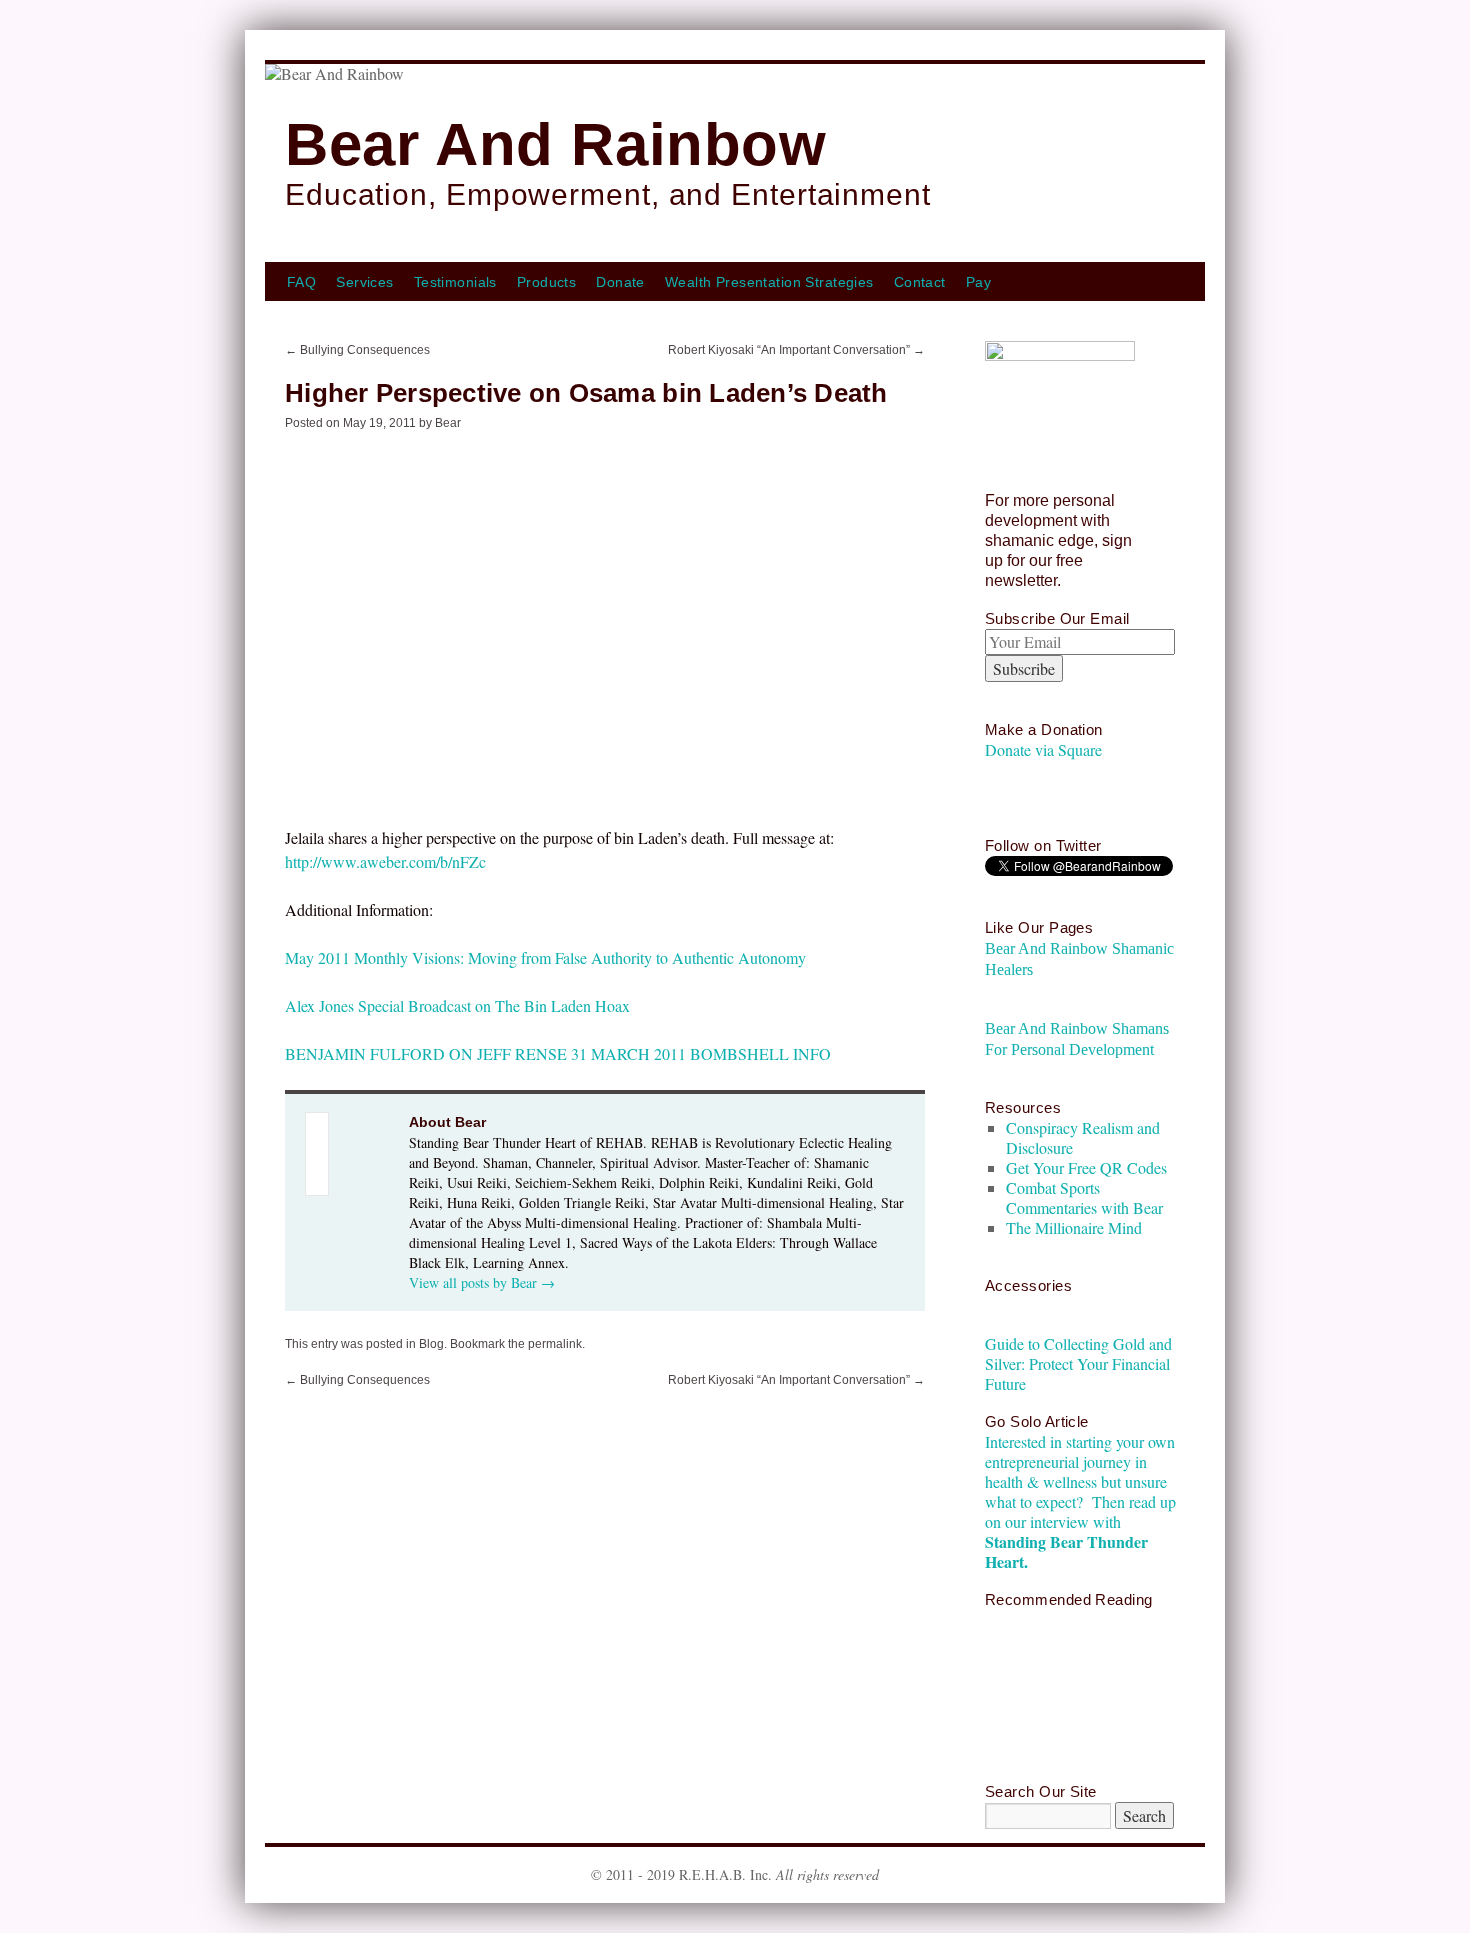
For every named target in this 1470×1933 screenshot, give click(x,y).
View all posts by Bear (482, 1282)
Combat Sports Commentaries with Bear (1084, 1197)
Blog (431, 1344)
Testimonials (455, 282)
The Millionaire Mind (1074, 1227)
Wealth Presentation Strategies (769, 282)
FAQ (301, 282)
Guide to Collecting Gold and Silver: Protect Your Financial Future (1078, 1363)
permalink (555, 1344)
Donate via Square (1043, 749)
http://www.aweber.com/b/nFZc (385, 861)
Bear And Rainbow (556, 144)
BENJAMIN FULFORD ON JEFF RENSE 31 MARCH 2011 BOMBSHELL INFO (558, 1053)
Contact (920, 282)
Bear (448, 423)
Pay (978, 282)
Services (364, 282)
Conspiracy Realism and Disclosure (1083, 1137)
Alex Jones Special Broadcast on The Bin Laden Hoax (457, 1005)
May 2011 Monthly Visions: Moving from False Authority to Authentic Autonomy (545, 957)
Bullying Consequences (357, 350)
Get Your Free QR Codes (1086, 1167)
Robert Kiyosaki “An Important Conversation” (796, 350)
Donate (620, 282)
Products (546, 282)
